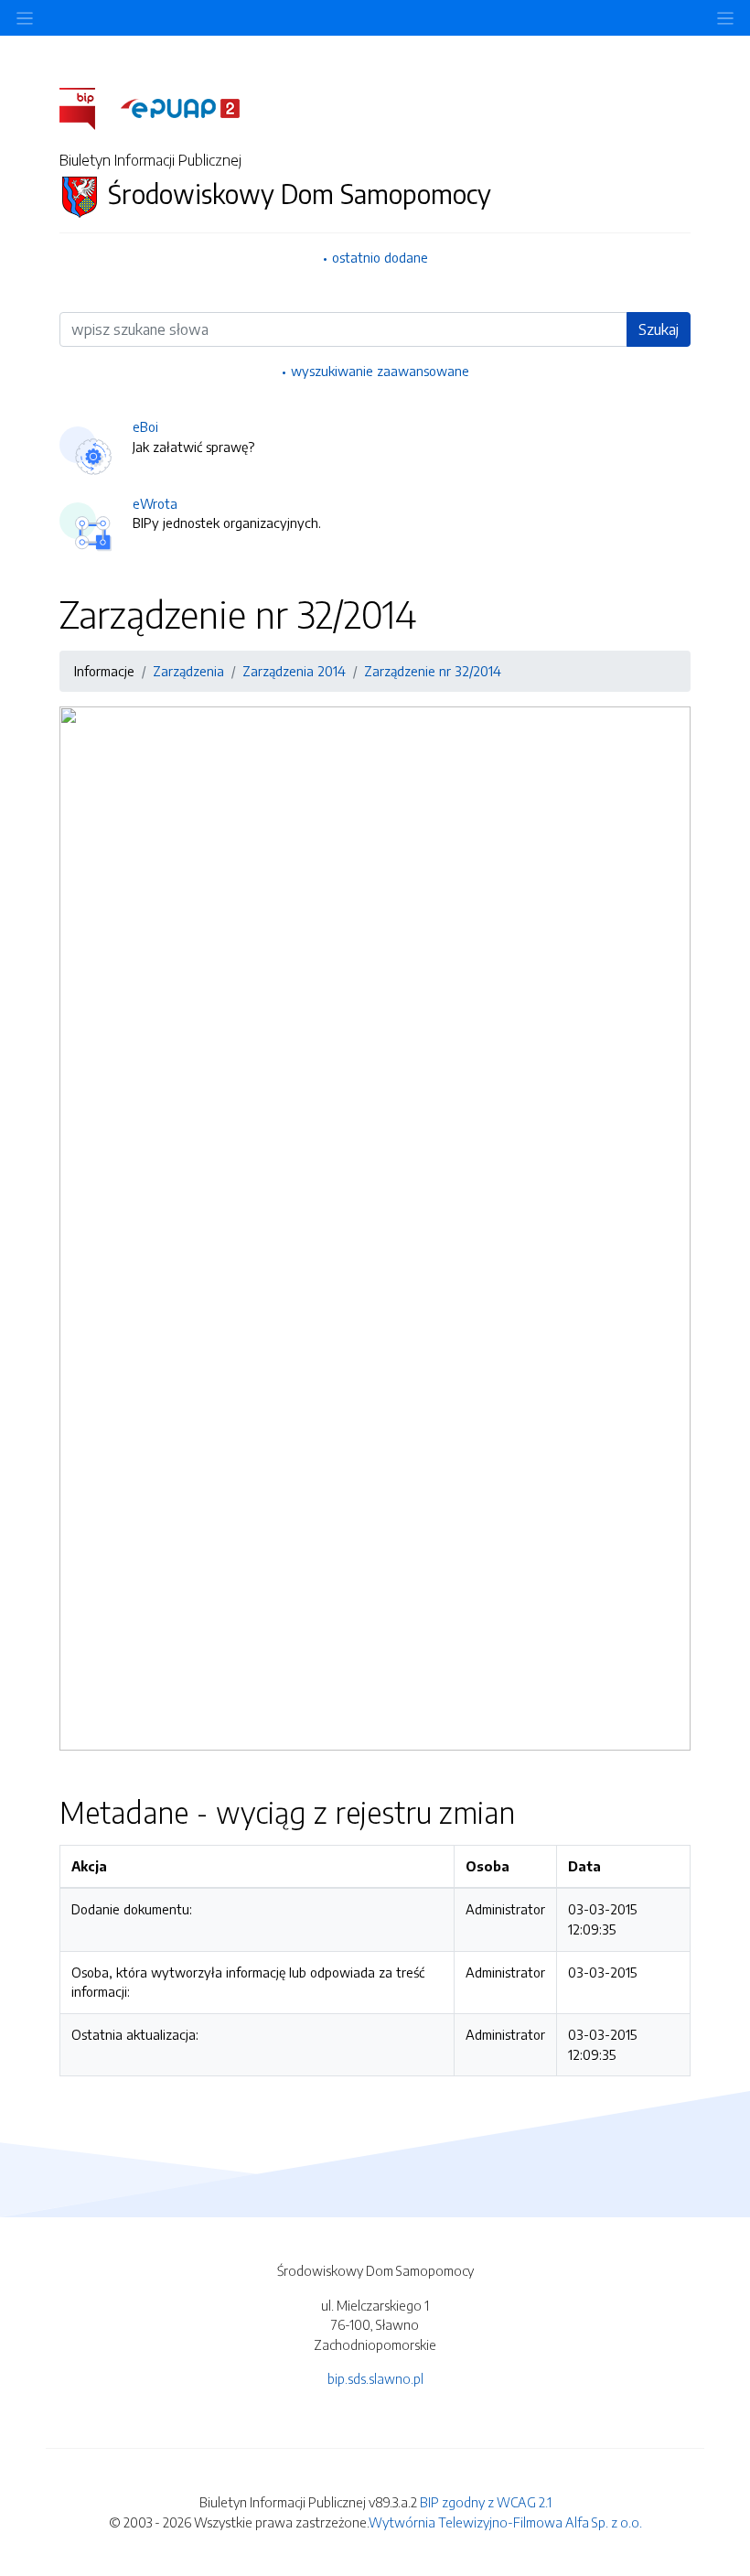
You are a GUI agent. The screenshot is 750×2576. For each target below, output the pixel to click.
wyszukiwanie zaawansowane (380, 371)
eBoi (145, 426)
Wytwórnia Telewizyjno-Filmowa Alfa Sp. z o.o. (505, 2522)
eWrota (155, 503)
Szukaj (659, 329)
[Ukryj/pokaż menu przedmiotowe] (25, 18)
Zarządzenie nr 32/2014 (433, 671)
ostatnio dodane (380, 257)
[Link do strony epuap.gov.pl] (180, 107)
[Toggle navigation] (725, 18)
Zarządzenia (188, 671)
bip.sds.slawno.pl (375, 2378)
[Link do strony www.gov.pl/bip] (88, 107)
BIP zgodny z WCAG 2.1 (486, 2502)
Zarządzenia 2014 (294, 671)
